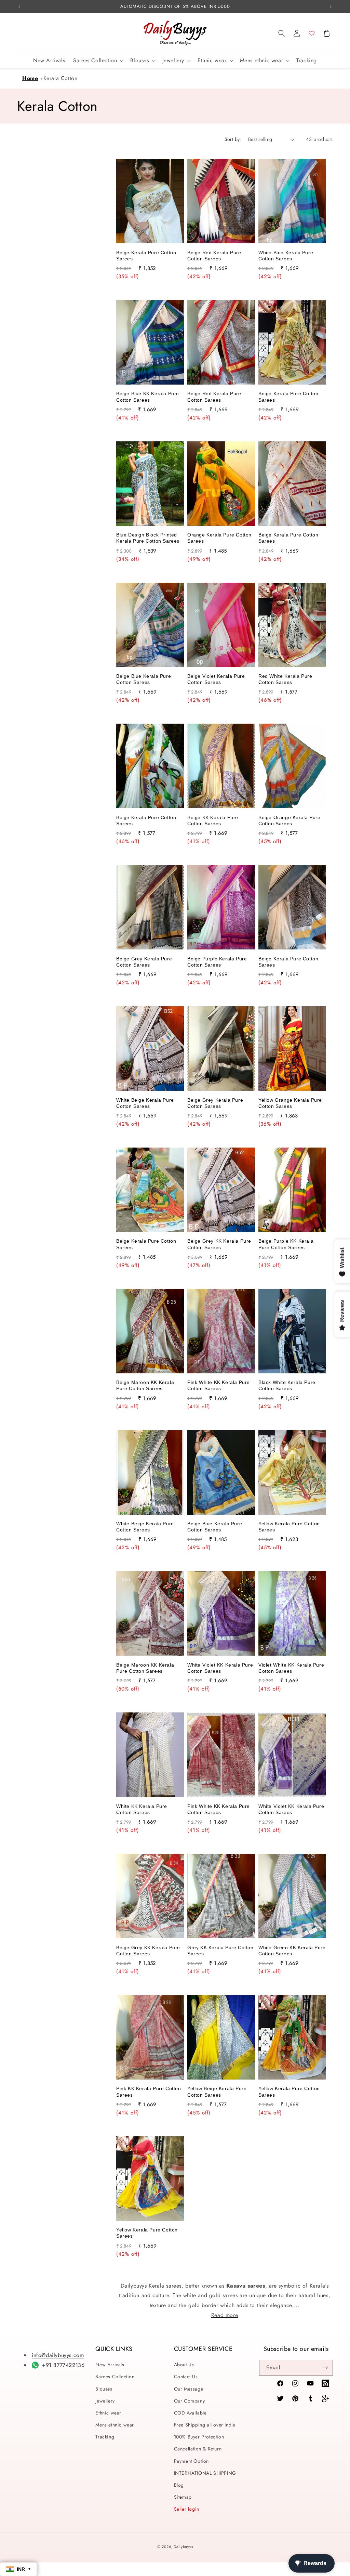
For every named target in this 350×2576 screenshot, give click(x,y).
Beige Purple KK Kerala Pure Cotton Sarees (286, 1244)
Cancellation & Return (198, 2449)
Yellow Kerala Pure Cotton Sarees (289, 1527)
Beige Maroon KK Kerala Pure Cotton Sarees (145, 1385)
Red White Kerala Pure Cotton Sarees (285, 679)
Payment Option (191, 2461)
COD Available (190, 2413)
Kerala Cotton (60, 78)
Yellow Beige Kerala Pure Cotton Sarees (217, 2092)
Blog (179, 2485)
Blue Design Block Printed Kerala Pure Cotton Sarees (148, 538)
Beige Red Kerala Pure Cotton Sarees (214, 256)
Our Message (189, 2389)
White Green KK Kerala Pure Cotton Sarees (292, 1951)
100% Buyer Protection (199, 2437)
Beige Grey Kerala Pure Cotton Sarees (144, 962)
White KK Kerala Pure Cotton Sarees (142, 1809)
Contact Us (186, 2377)
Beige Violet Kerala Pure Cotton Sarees (216, 679)
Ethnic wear (108, 2413)
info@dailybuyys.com (58, 2355)
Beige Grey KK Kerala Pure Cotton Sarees (219, 1244)
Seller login (187, 2509)
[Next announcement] (331, 7)
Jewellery (105, 2401)
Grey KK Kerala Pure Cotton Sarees (220, 1951)
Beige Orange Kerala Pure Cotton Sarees (289, 820)
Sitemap (183, 2497)
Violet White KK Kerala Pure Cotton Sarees (291, 1668)
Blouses (104, 2389)
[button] (282, 33)
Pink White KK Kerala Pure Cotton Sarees (219, 1385)
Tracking (105, 2437)
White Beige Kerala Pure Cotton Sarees (145, 1103)
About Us (184, 2365)
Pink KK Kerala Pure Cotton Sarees (149, 2092)
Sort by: (233, 139)
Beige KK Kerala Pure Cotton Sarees (213, 820)
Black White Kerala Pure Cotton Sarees (287, 1385)
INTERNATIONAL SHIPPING (205, 2473)
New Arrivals (110, 2365)
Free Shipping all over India (205, 2425)
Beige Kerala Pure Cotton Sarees (146, 256)
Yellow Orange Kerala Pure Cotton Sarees (290, 1103)
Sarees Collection (115, 2377)
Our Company (190, 2401)
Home (30, 78)
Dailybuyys (183, 2547)
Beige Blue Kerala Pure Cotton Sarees (144, 679)
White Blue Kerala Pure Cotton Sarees (286, 256)
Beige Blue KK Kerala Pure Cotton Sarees (148, 397)
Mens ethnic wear (115, 2425)
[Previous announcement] (19, 7)
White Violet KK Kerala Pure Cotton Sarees (220, 1668)
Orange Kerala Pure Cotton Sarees (219, 538)
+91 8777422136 (63, 2365)
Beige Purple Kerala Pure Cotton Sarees (217, 962)
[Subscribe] (325, 2368)
